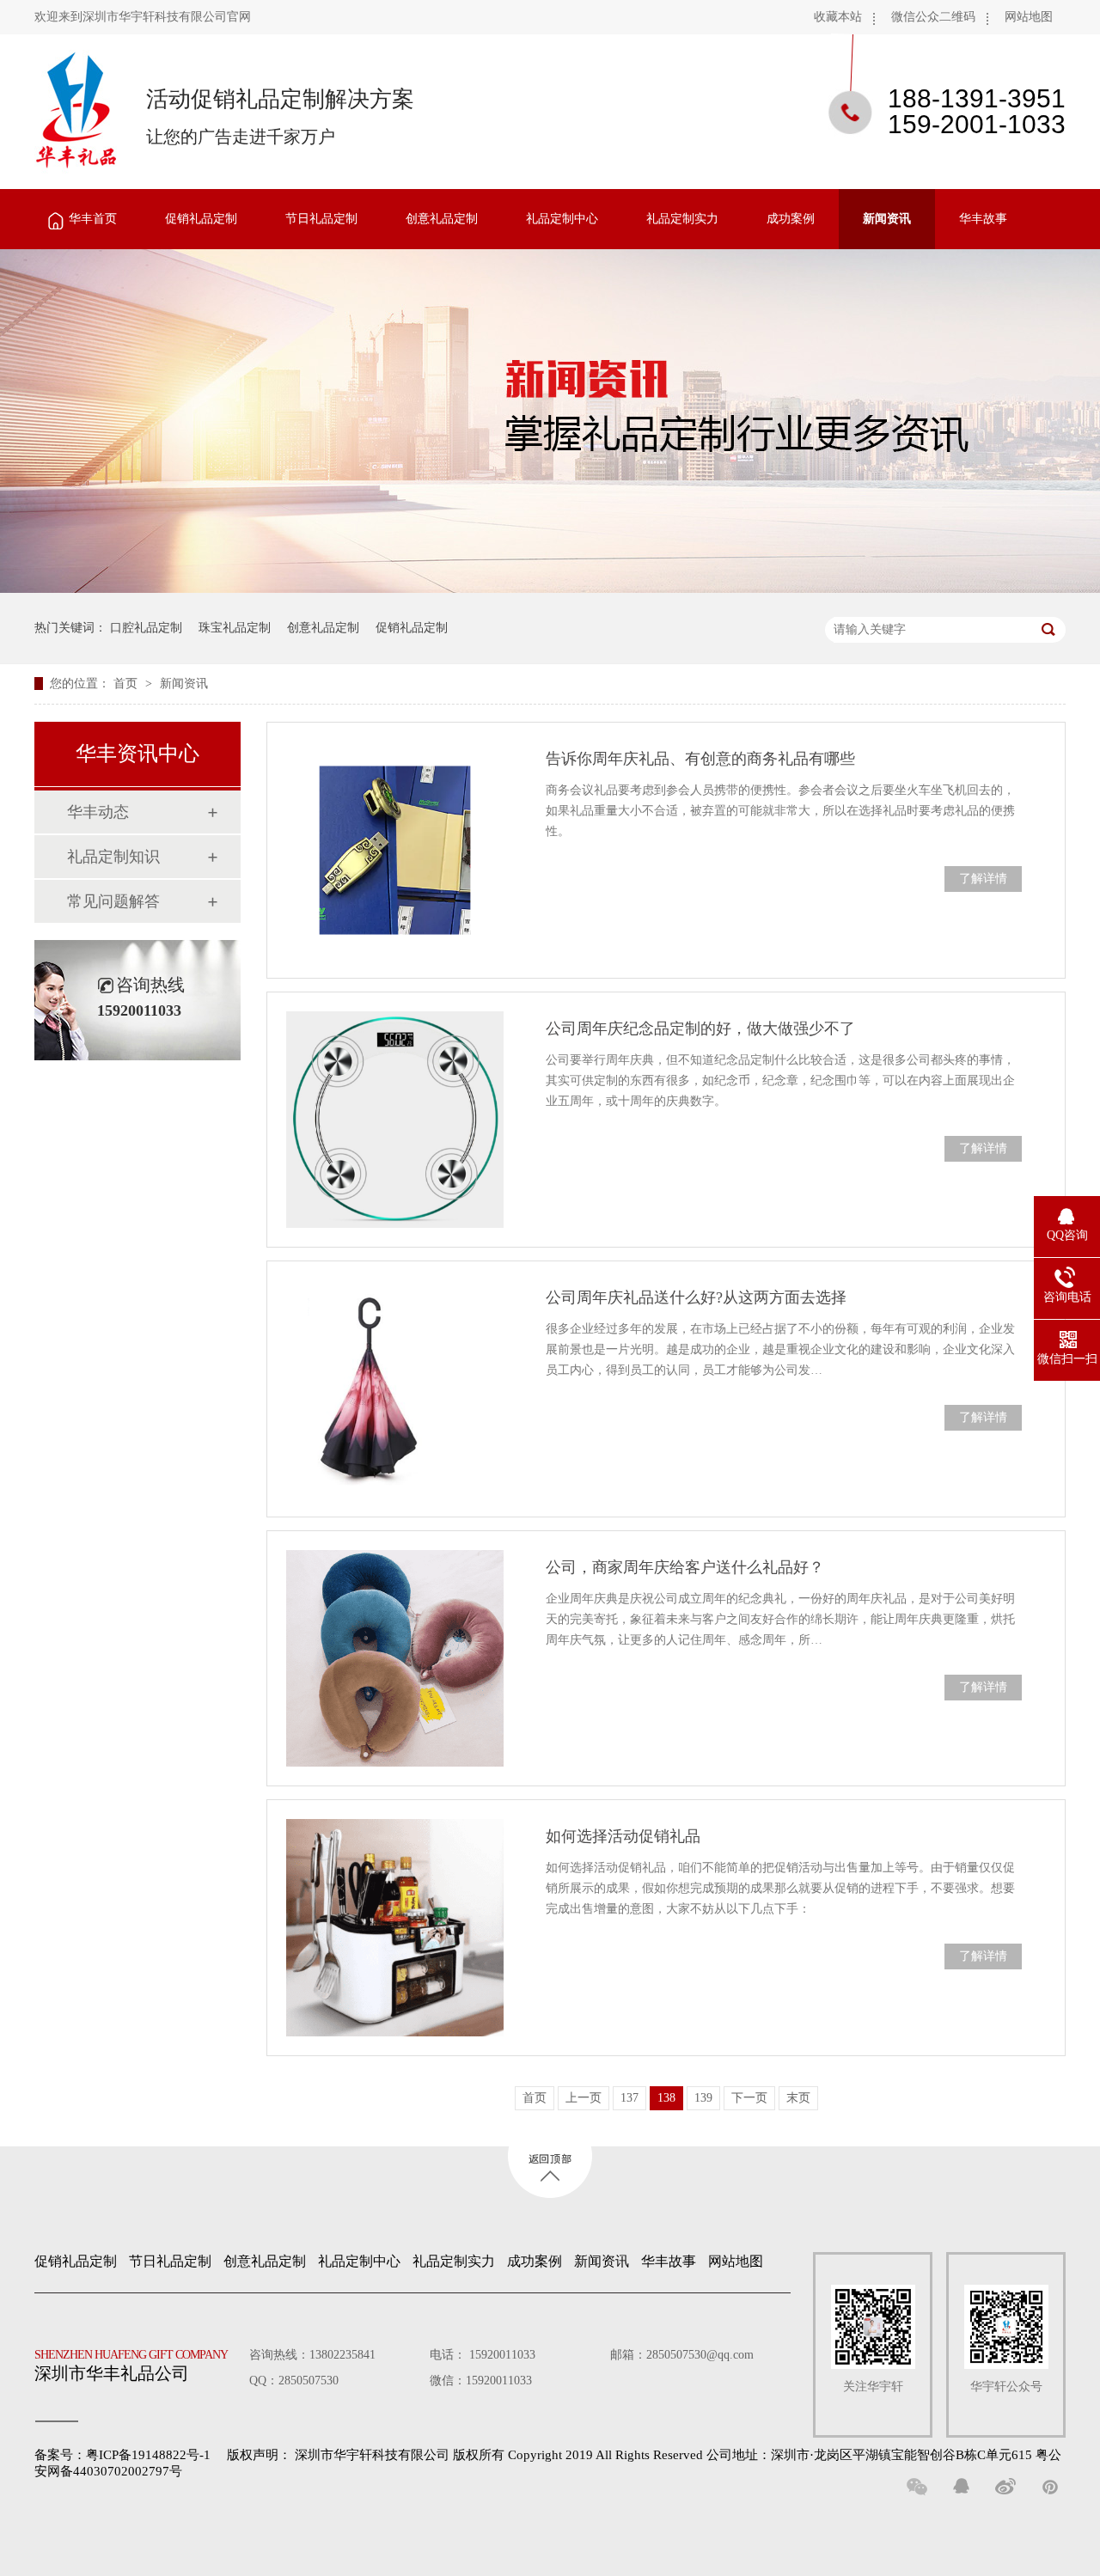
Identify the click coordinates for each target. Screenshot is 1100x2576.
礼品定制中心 (562, 219)
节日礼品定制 (321, 219)
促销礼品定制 (201, 219)
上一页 (584, 2098)
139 (703, 2098)
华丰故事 (983, 219)
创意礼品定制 (442, 219)
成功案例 (791, 219)
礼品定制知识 (113, 857)
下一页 (749, 2098)
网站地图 (1029, 17)
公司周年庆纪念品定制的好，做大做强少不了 (700, 1029)
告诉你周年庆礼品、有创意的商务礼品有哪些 (700, 759)
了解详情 (983, 879)
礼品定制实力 (682, 219)
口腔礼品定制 (146, 628)
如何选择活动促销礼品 (623, 1836)
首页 (127, 684)
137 (629, 2098)
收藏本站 (838, 17)
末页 (798, 2098)
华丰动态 (98, 812)
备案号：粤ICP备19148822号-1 (122, 2455)
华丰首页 (93, 219)
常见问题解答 (113, 901)
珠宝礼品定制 (235, 628)
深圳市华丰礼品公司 (131, 2365)
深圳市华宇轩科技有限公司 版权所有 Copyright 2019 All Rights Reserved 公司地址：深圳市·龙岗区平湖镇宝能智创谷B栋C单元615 (663, 2455)
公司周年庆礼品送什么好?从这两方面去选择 (696, 1297)
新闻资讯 (887, 219)
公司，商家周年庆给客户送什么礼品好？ (685, 1567)
